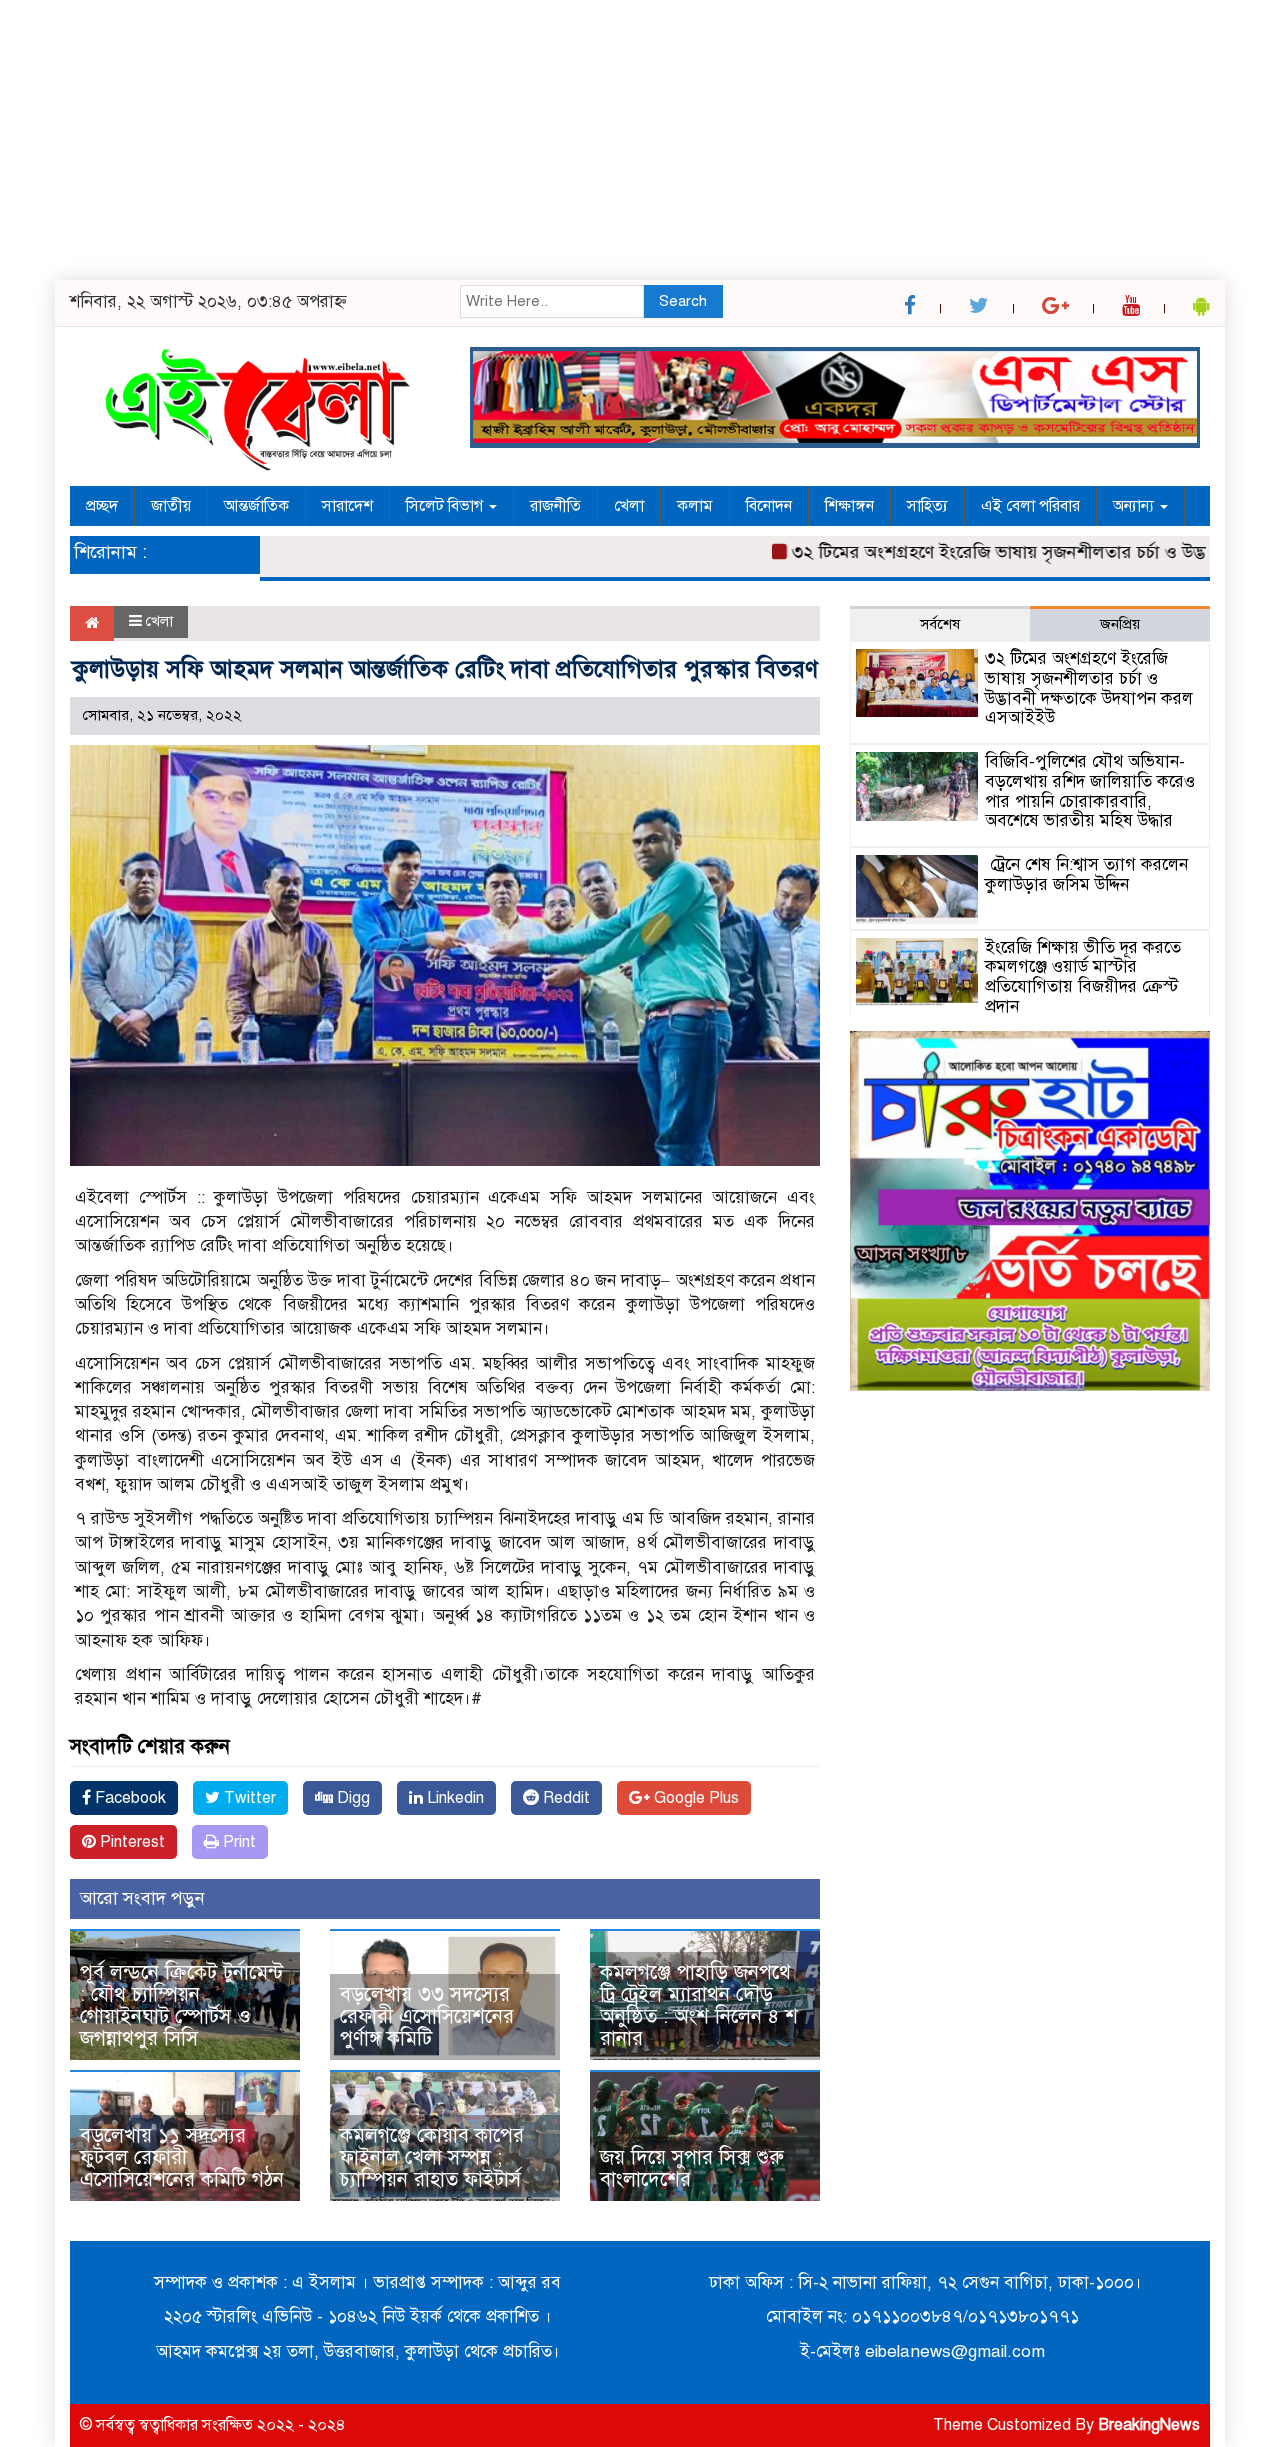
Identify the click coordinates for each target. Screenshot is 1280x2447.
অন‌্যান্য (1135, 506)
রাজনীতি (555, 506)
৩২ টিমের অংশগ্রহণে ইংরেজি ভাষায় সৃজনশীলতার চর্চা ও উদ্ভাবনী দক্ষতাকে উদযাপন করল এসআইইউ (1089, 688)
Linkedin (453, 1798)
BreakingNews (1149, 2425)
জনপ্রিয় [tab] (1120, 624)
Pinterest (130, 1842)
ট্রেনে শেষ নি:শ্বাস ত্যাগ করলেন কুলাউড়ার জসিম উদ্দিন (1086, 874)
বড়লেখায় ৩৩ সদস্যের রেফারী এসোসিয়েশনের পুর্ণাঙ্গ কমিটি (427, 2016)
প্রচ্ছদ (102, 506)
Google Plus (694, 1798)
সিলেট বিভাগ (446, 506)
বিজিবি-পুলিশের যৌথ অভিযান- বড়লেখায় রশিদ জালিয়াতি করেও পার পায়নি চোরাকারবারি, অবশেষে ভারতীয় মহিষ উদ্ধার (1090, 791)
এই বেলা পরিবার (1030, 506)
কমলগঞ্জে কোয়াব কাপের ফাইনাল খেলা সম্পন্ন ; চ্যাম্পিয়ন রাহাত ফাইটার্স (432, 2157)
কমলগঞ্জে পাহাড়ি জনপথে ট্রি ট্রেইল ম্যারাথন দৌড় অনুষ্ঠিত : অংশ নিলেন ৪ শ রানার (699, 2005)
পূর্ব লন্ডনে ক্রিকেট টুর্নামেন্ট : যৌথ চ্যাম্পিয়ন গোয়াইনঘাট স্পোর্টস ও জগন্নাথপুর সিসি (181, 2005)
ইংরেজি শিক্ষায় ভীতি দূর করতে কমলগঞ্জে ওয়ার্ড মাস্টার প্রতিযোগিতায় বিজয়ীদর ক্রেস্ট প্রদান (1083, 977)
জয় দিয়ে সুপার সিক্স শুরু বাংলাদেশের (692, 2168)
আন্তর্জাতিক (256, 506)
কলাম (695, 506)
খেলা (629, 506)
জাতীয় (171, 506)
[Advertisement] (600, 140)
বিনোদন (769, 506)
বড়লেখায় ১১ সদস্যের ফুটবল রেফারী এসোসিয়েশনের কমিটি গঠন (182, 2157)
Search (683, 301)
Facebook (128, 1798)
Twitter (248, 1798)
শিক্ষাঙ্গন (849, 506)
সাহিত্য (927, 506)
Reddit (564, 1798)
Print (237, 1842)
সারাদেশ (347, 506)
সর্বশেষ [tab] (940, 624)
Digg (351, 1798)
